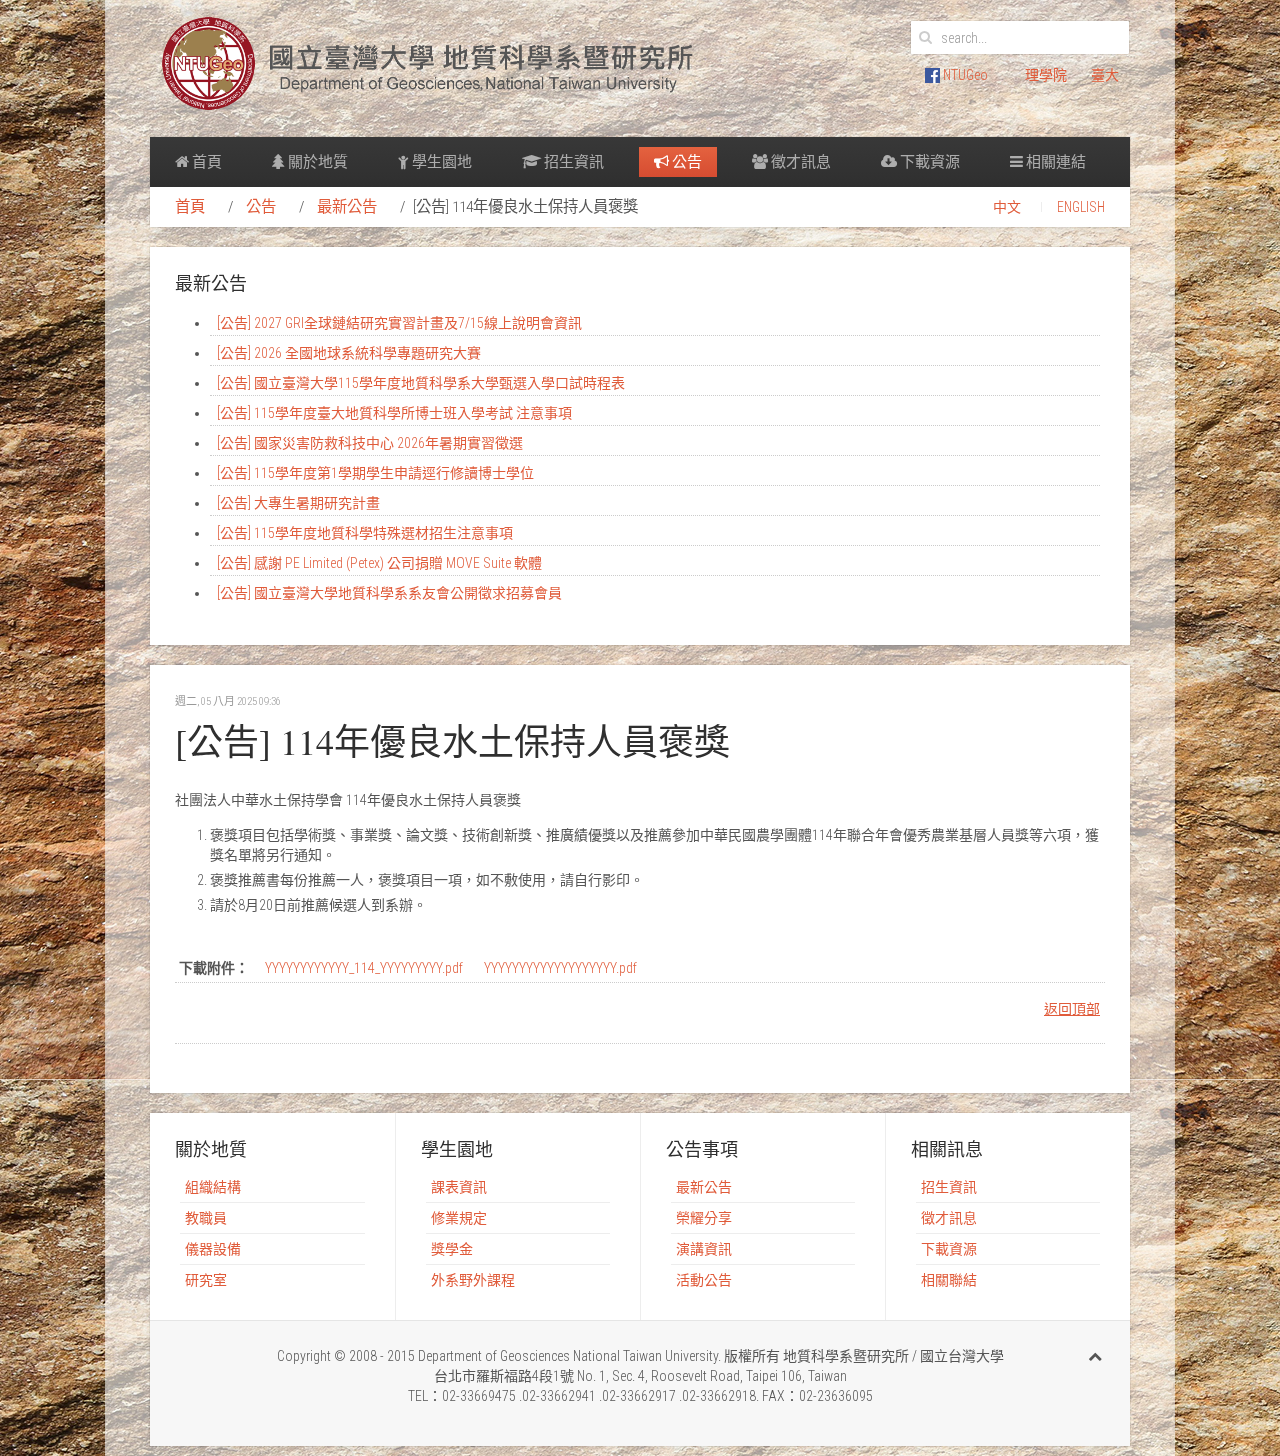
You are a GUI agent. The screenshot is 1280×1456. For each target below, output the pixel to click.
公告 (685, 162)
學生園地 (440, 162)
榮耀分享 (704, 1218)
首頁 (205, 162)
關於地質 (316, 162)
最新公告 (347, 207)
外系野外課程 (473, 1280)
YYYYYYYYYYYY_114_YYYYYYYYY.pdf (364, 968)
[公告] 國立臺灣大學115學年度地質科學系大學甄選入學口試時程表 (421, 383)
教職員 (206, 1218)
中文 (1007, 207)
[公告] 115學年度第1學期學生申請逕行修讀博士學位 (375, 473)
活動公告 (704, 1280)
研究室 (206, 1280)
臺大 (1105, 75)
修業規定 (459, 1218)
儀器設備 (213, 1249)
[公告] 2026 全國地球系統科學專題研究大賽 (349, 353)
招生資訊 (572, 162)
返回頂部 (1072, 1009)
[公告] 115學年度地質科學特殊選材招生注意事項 (365, 533)
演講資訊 (704, 1249)
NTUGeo (964, 75)
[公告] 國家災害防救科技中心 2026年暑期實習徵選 (370, 443)
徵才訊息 (799, 162)
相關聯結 (949, 1280)
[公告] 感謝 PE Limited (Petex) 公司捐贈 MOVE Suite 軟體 (379, 563)
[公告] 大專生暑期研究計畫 (298, 503)
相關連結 (1054, 162)
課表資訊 (459, 1187)
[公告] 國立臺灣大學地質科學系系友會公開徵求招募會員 (389, 593)
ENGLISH (1081, 207)
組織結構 (213, 1187)
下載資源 (928, 162)
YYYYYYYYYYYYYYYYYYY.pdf (560, 968)
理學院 (1046, 75)
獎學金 (452, 1249)
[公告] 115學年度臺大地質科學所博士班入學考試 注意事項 (394, 413)
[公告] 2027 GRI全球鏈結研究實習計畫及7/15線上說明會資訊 (399, 323)
